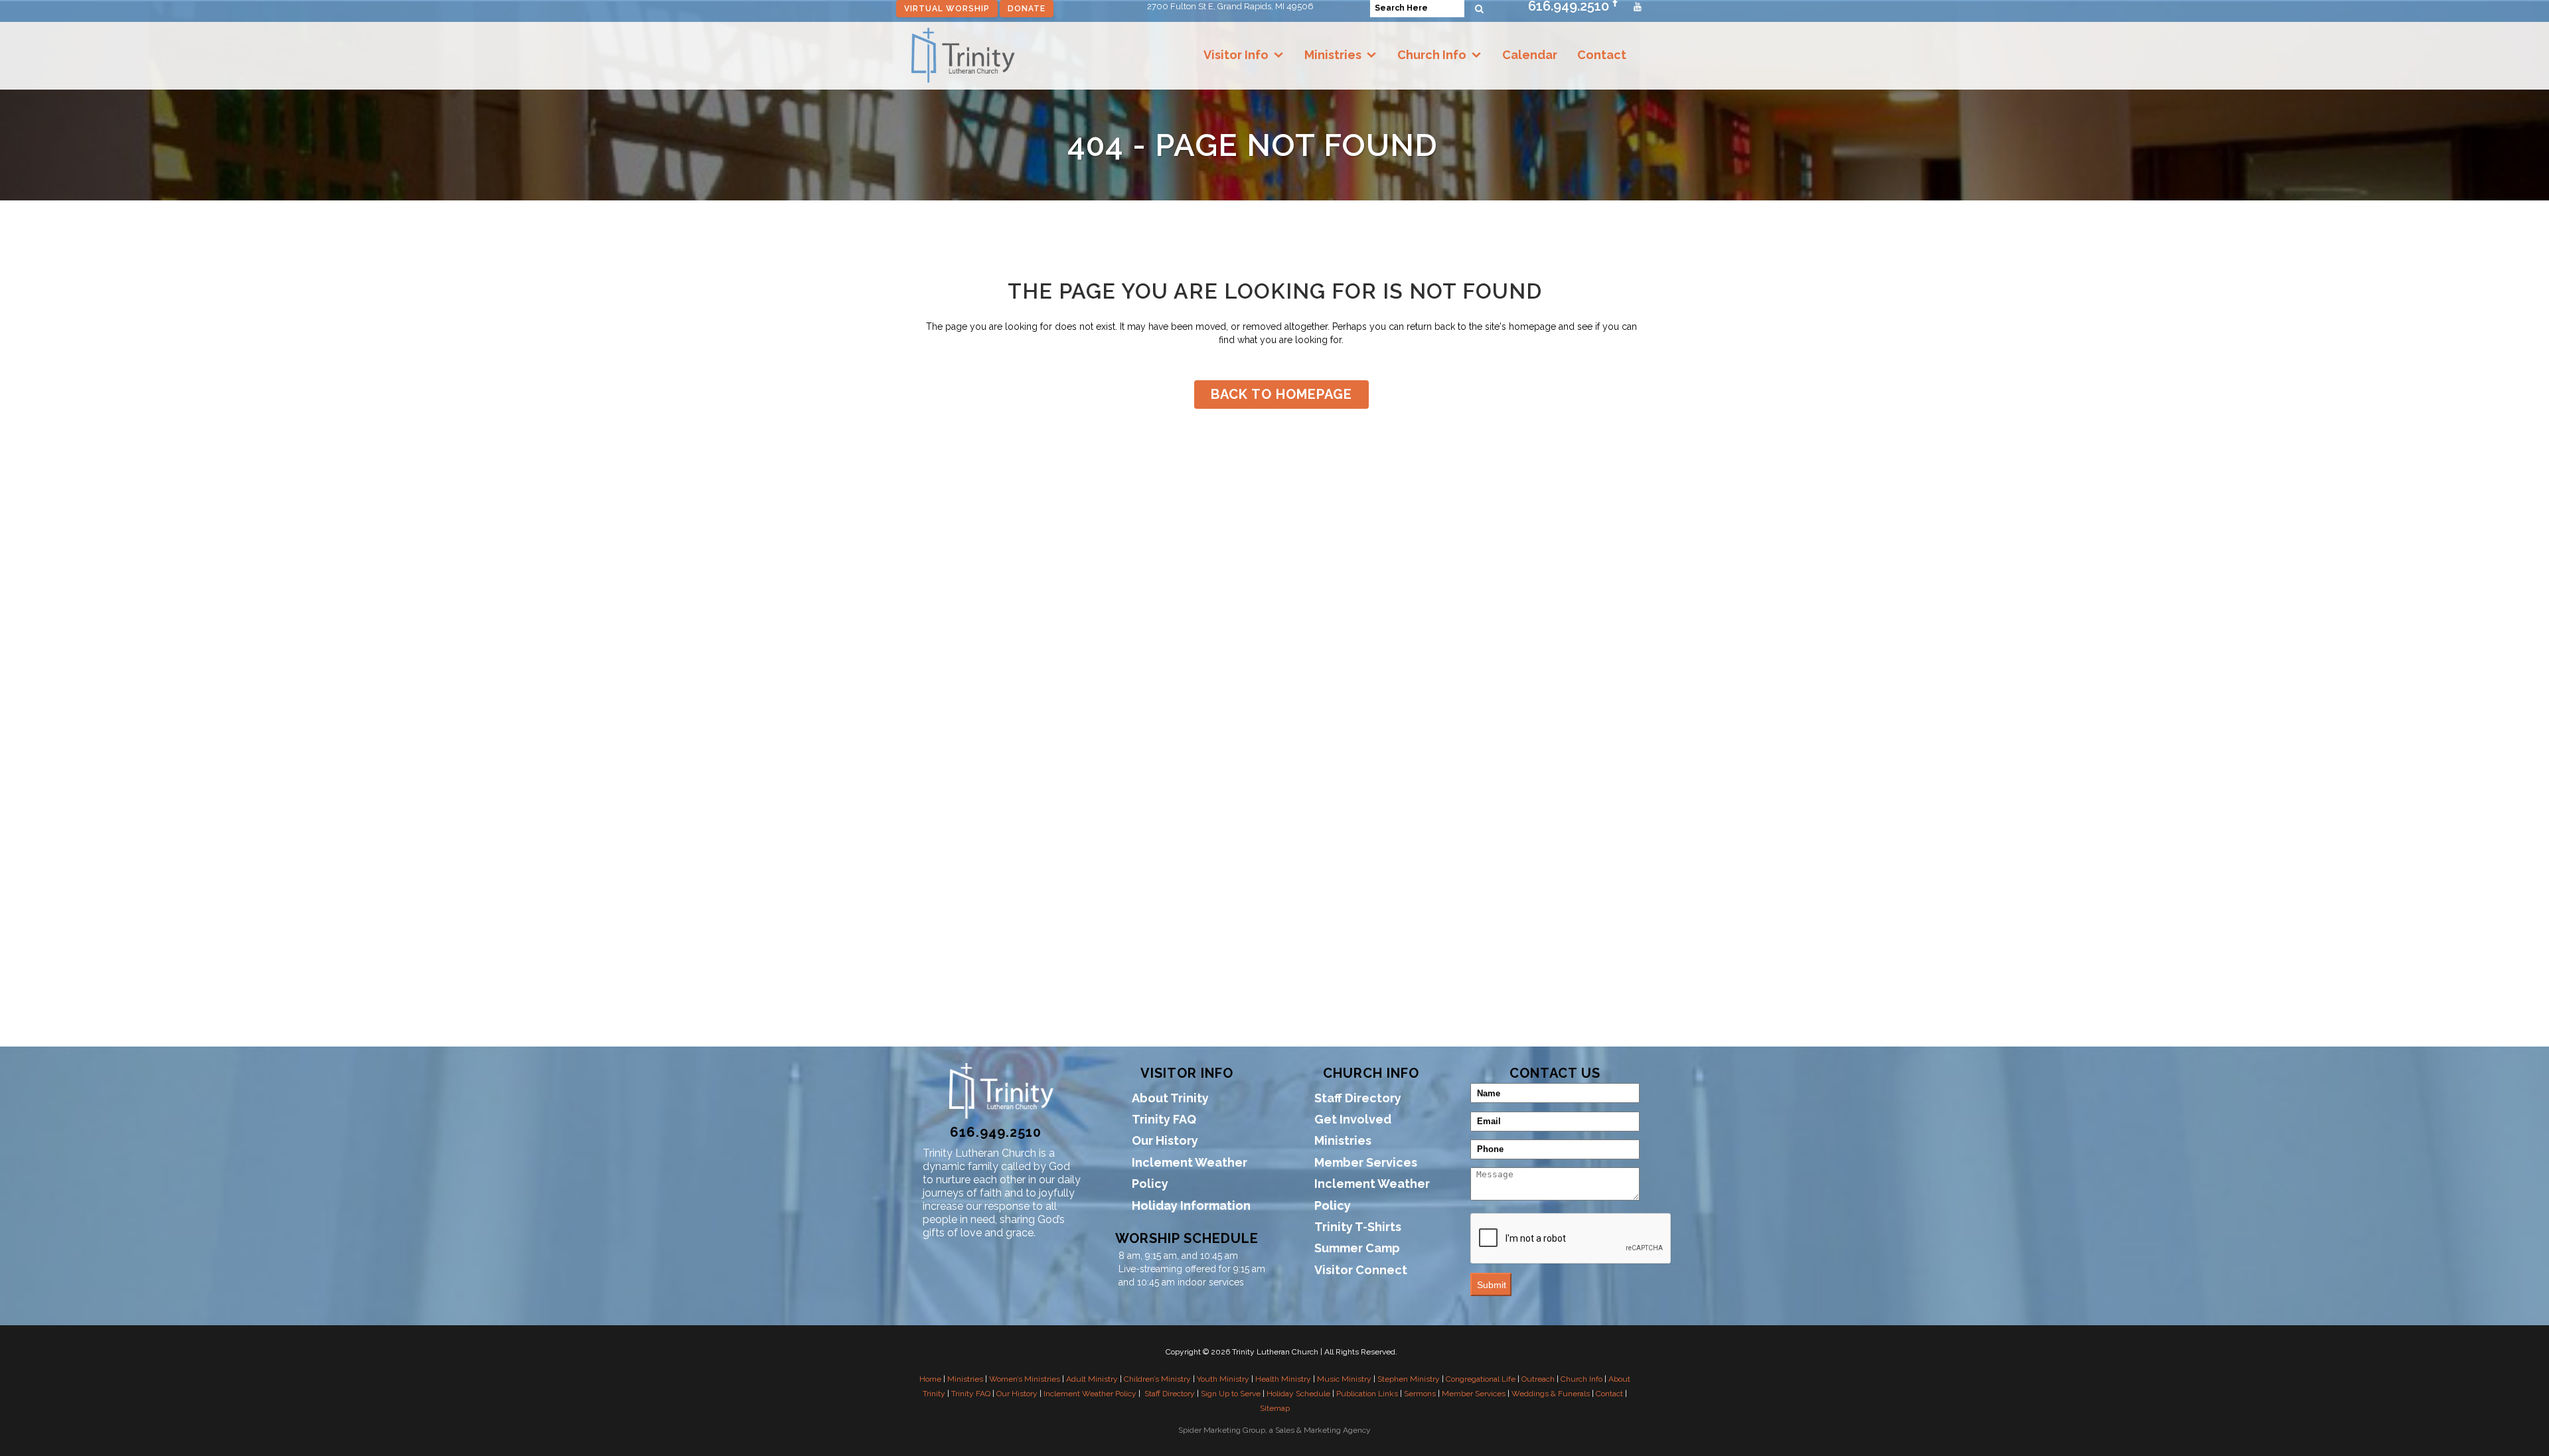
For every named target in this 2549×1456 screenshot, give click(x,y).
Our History (1165, 1140)
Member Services (1366, 1162)
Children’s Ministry (1157, 1379)
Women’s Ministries (1025, 1379)
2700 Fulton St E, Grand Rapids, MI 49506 (1230, 6)
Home (930, 1379)
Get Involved (1353, 1119)
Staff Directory (1358, 1098)
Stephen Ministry (1409, 1379)
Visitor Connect (1361, 1270)
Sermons (1420, 1394)
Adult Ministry (1092, 1379)
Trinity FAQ (1164, 1119)
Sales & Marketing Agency (1323, 1430)
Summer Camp (1357, 1248)
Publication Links (1367, 1394)
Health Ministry (1283, 1379)
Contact (1602, 55)
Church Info (1432, 55)
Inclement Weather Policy (1190, 1173)
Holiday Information (1191, 1205)
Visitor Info (1236, 55)
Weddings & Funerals (1551, 1394)
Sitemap (1275, 1408)
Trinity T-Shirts (1358, 1227)
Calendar (1530, 55)
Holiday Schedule (1298, 1394)
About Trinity (1170, 1098)
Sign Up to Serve (1231, 1394)
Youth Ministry (1223, 1379)
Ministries (1333, 55)
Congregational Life (1481, 1379)
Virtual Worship (947, 9)
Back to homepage (1281, 394)
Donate (1027, 9)
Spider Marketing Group (1222, 1430)
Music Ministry (1344, 1379)
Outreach (1538, 1379)
